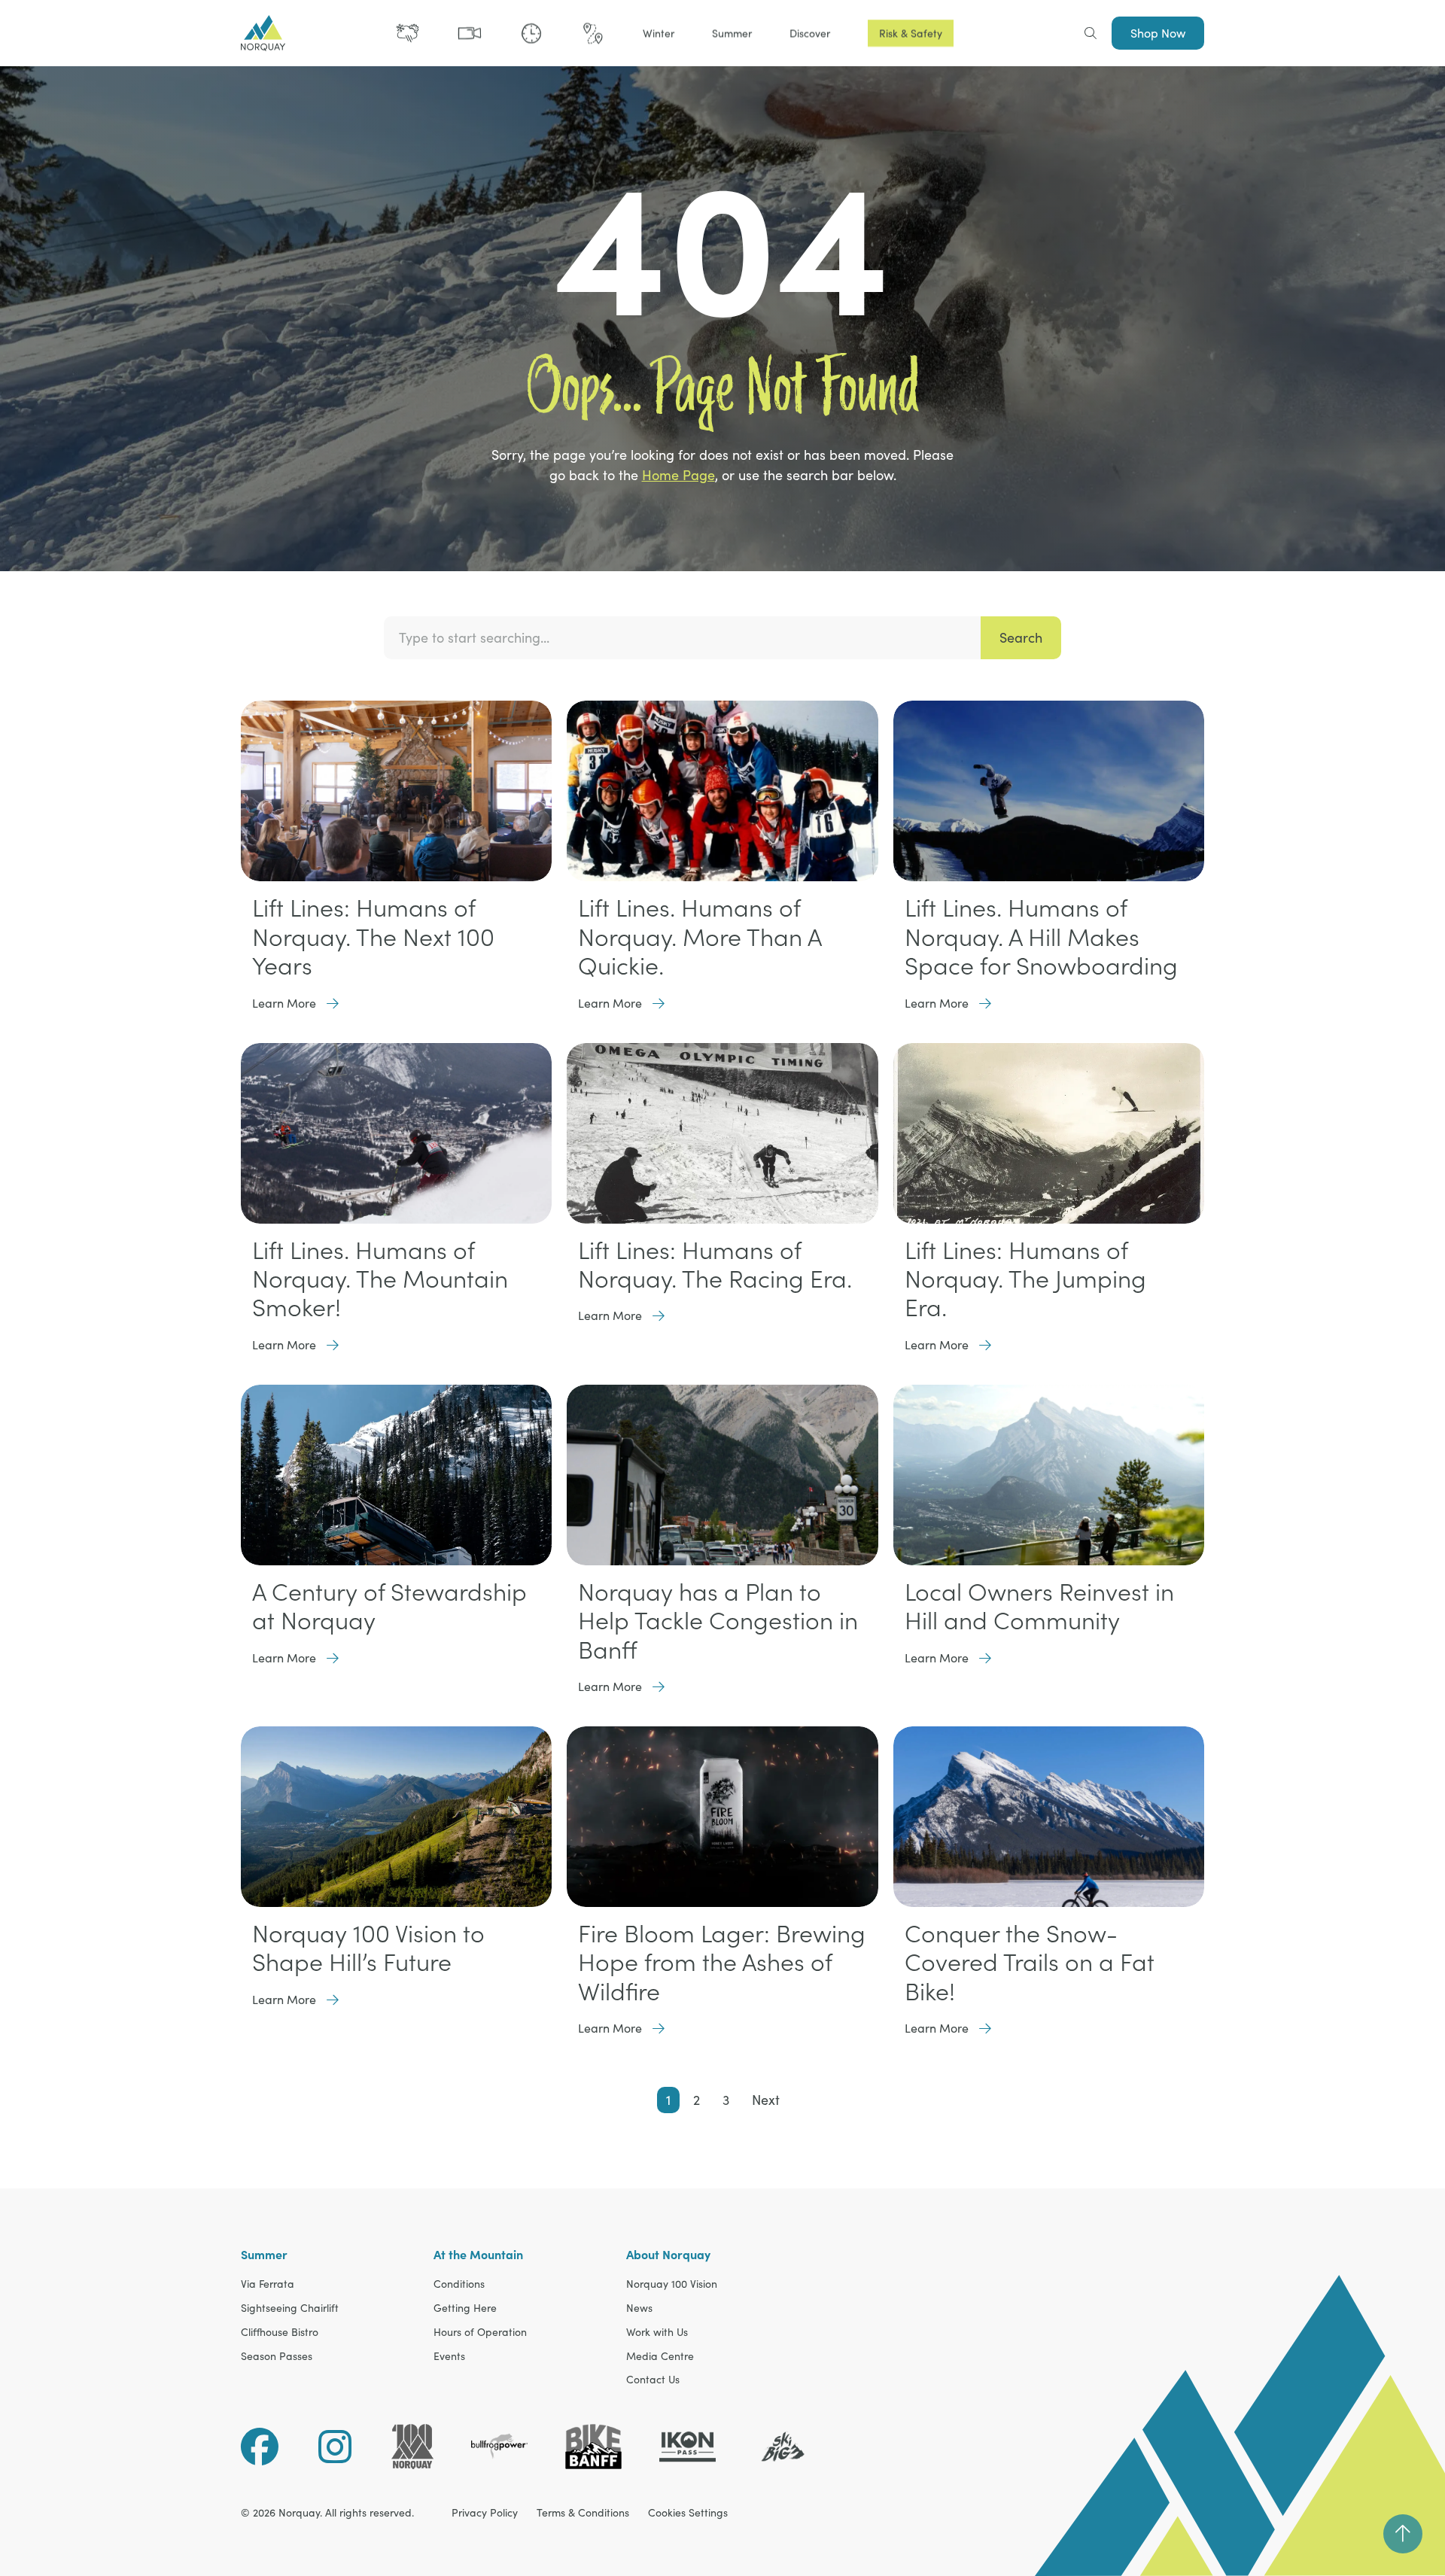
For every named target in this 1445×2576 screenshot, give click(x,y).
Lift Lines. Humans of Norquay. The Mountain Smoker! (380, 1279)
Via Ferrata (268, 2284)
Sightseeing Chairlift (290, 2308)
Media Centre (660, 2357)
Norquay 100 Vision (672, 2284)
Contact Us (653, 2380)
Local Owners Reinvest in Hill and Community (1039, 1606)
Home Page (678, 475)
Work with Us (657, 2333)
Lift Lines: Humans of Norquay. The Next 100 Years (373, 937)
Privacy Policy (485, 2513)
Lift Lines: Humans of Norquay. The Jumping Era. (1025, 1279)
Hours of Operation (480, 2333)
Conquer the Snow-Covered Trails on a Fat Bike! (1030, 1962)
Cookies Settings (688, 2513)
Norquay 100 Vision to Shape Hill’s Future (368, 1948)
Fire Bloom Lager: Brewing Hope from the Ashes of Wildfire (722, 1962)
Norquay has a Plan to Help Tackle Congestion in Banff (718, 1621)
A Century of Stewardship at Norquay (389, 1606)
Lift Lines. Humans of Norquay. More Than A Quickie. (700, 937)
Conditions (459, 2284)
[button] (659, 33)
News (639, 2308)
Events (449, 2357)
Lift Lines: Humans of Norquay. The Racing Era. (715, 1264)
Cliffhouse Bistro (280, 2333)
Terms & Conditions (583, 2513)
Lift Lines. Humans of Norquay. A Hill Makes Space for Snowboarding (1041, 937)
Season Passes (277, 2357)
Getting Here (465, 2308)
